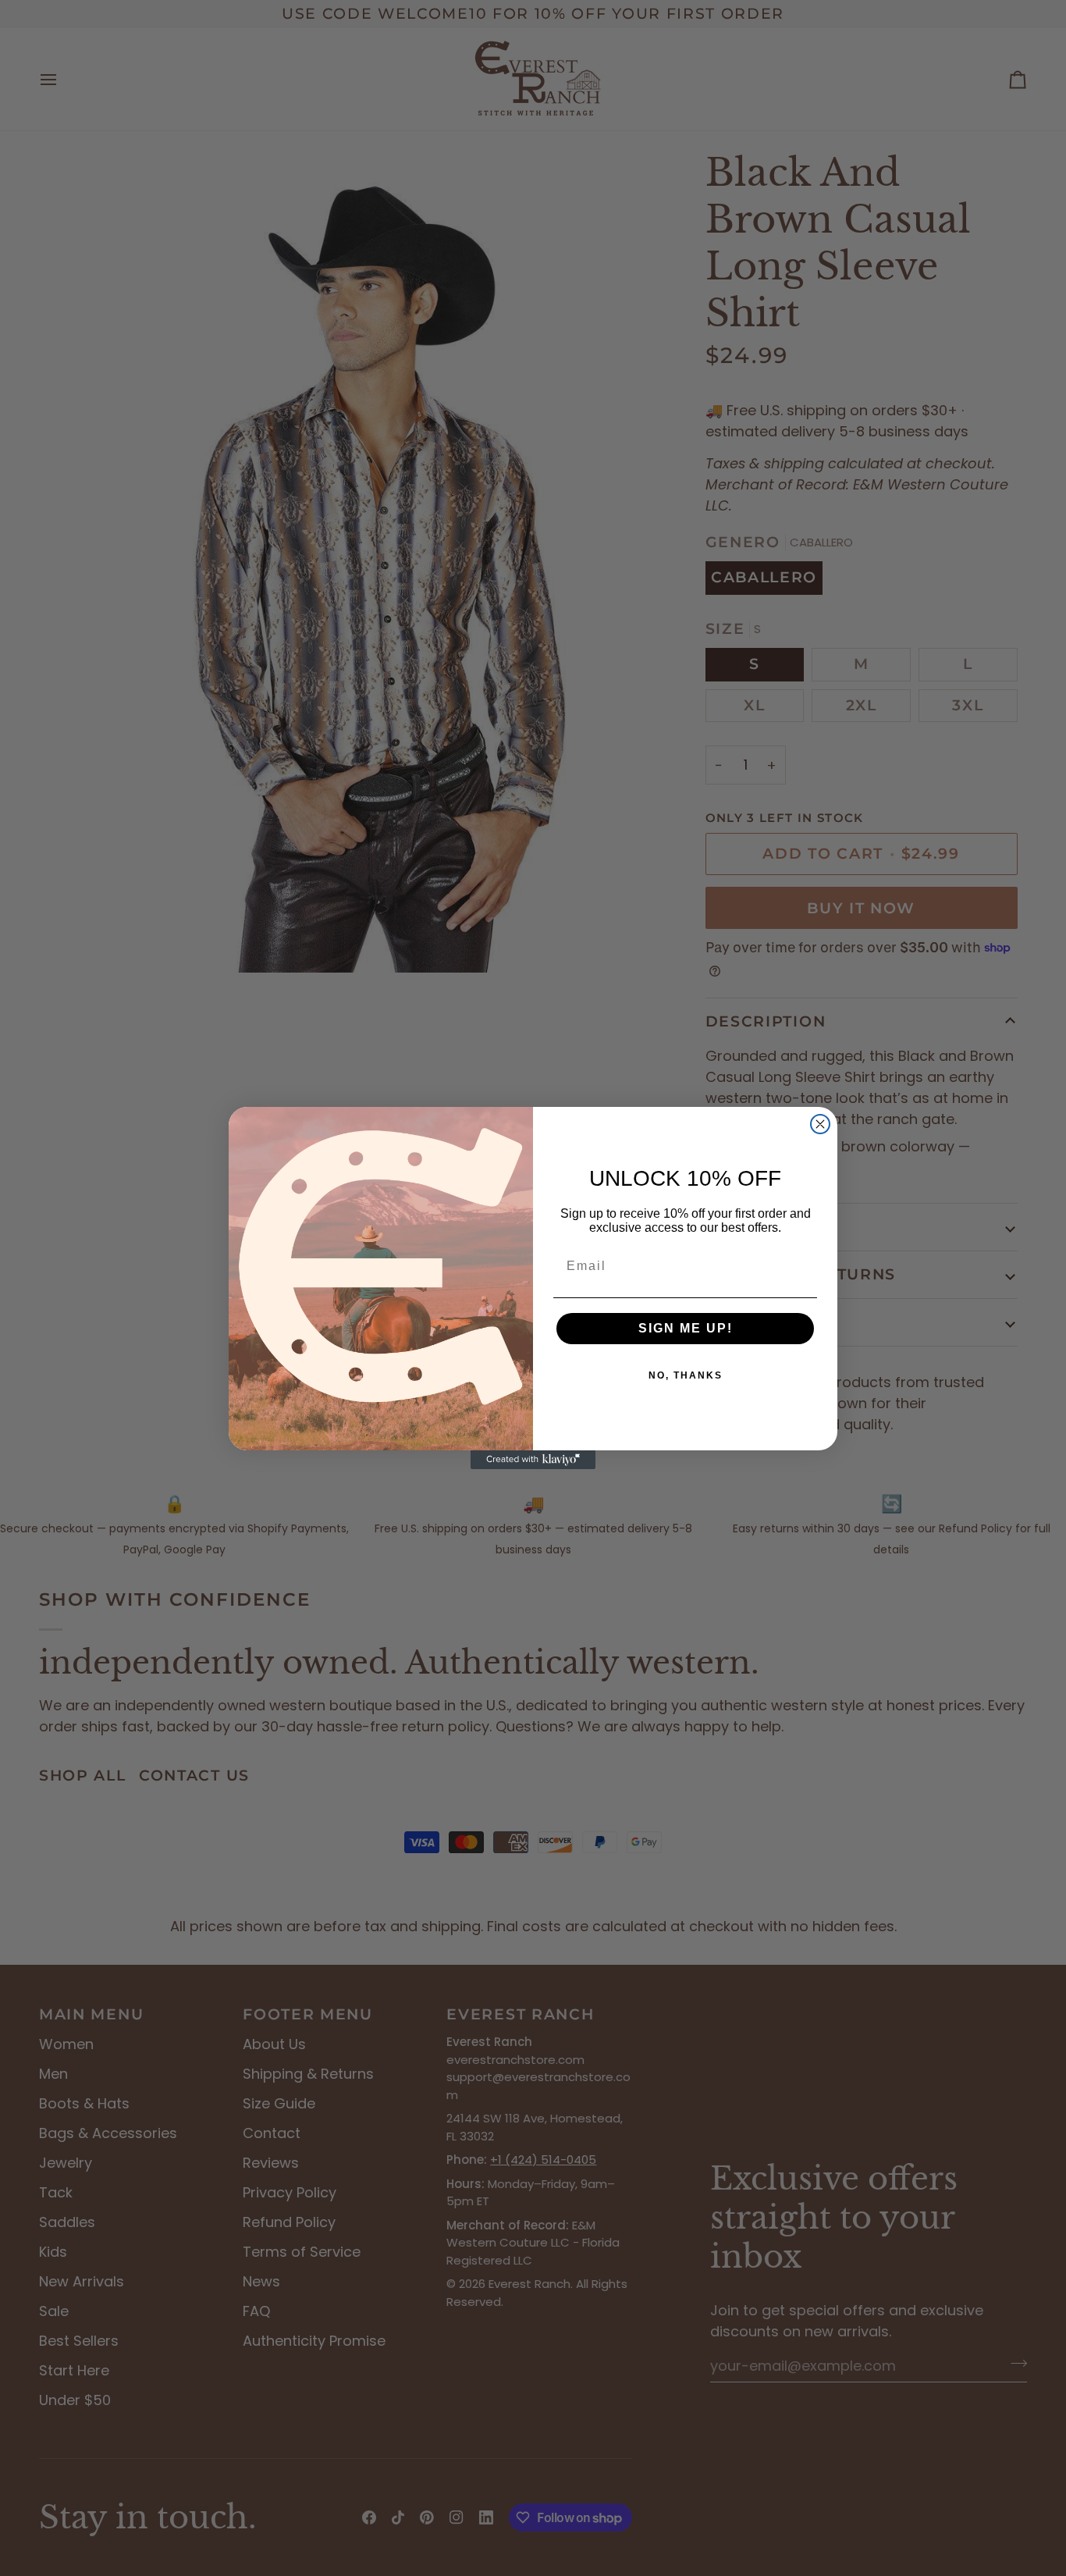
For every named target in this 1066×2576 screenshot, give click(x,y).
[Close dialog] (820, 1124)
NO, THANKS (686, 1375)
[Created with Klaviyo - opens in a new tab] (533, 1460)
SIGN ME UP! (686, 1328)
